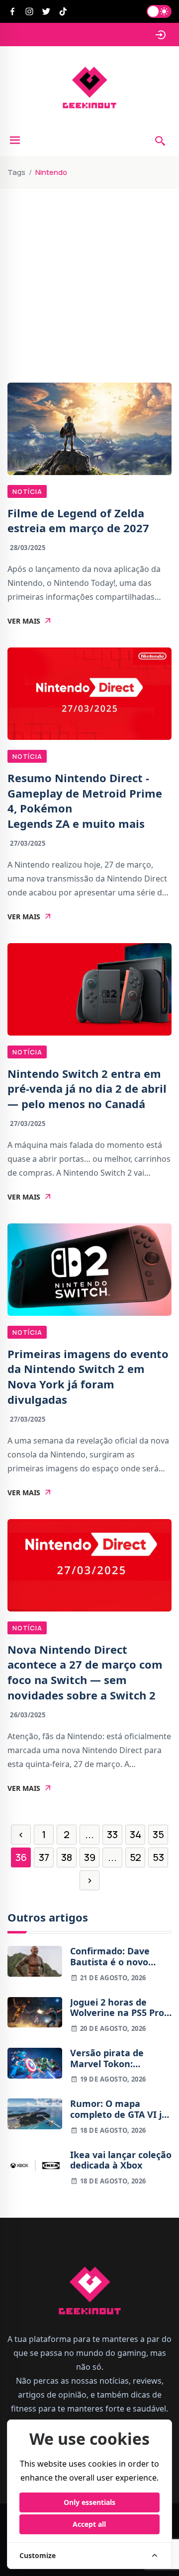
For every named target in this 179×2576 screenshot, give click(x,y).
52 (135, 1857)
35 (158, 1834)
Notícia (27, 491)
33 (112, 1834)
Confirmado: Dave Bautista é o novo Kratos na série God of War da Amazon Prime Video (120, 1957)
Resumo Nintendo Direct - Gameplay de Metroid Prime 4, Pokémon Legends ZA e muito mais (85, 801)
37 (44, 1857)
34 (135, 1834)
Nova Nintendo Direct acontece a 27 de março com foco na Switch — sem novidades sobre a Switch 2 (85, 1672)
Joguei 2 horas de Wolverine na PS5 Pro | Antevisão (121, 2008)
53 (158, 1857)
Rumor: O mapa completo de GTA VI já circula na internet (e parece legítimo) (119, 2109)
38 (67, 1857)
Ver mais (24, 621)
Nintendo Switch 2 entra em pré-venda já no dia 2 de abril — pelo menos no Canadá (87, 1089)
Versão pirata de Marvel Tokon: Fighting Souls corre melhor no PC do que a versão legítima (120, 2058)
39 (90, 1857)
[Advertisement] (89, 256)
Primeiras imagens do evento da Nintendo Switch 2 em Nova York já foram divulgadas (88, 1376)
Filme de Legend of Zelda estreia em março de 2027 (78, 521)
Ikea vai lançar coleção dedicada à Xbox (121, 2160)
